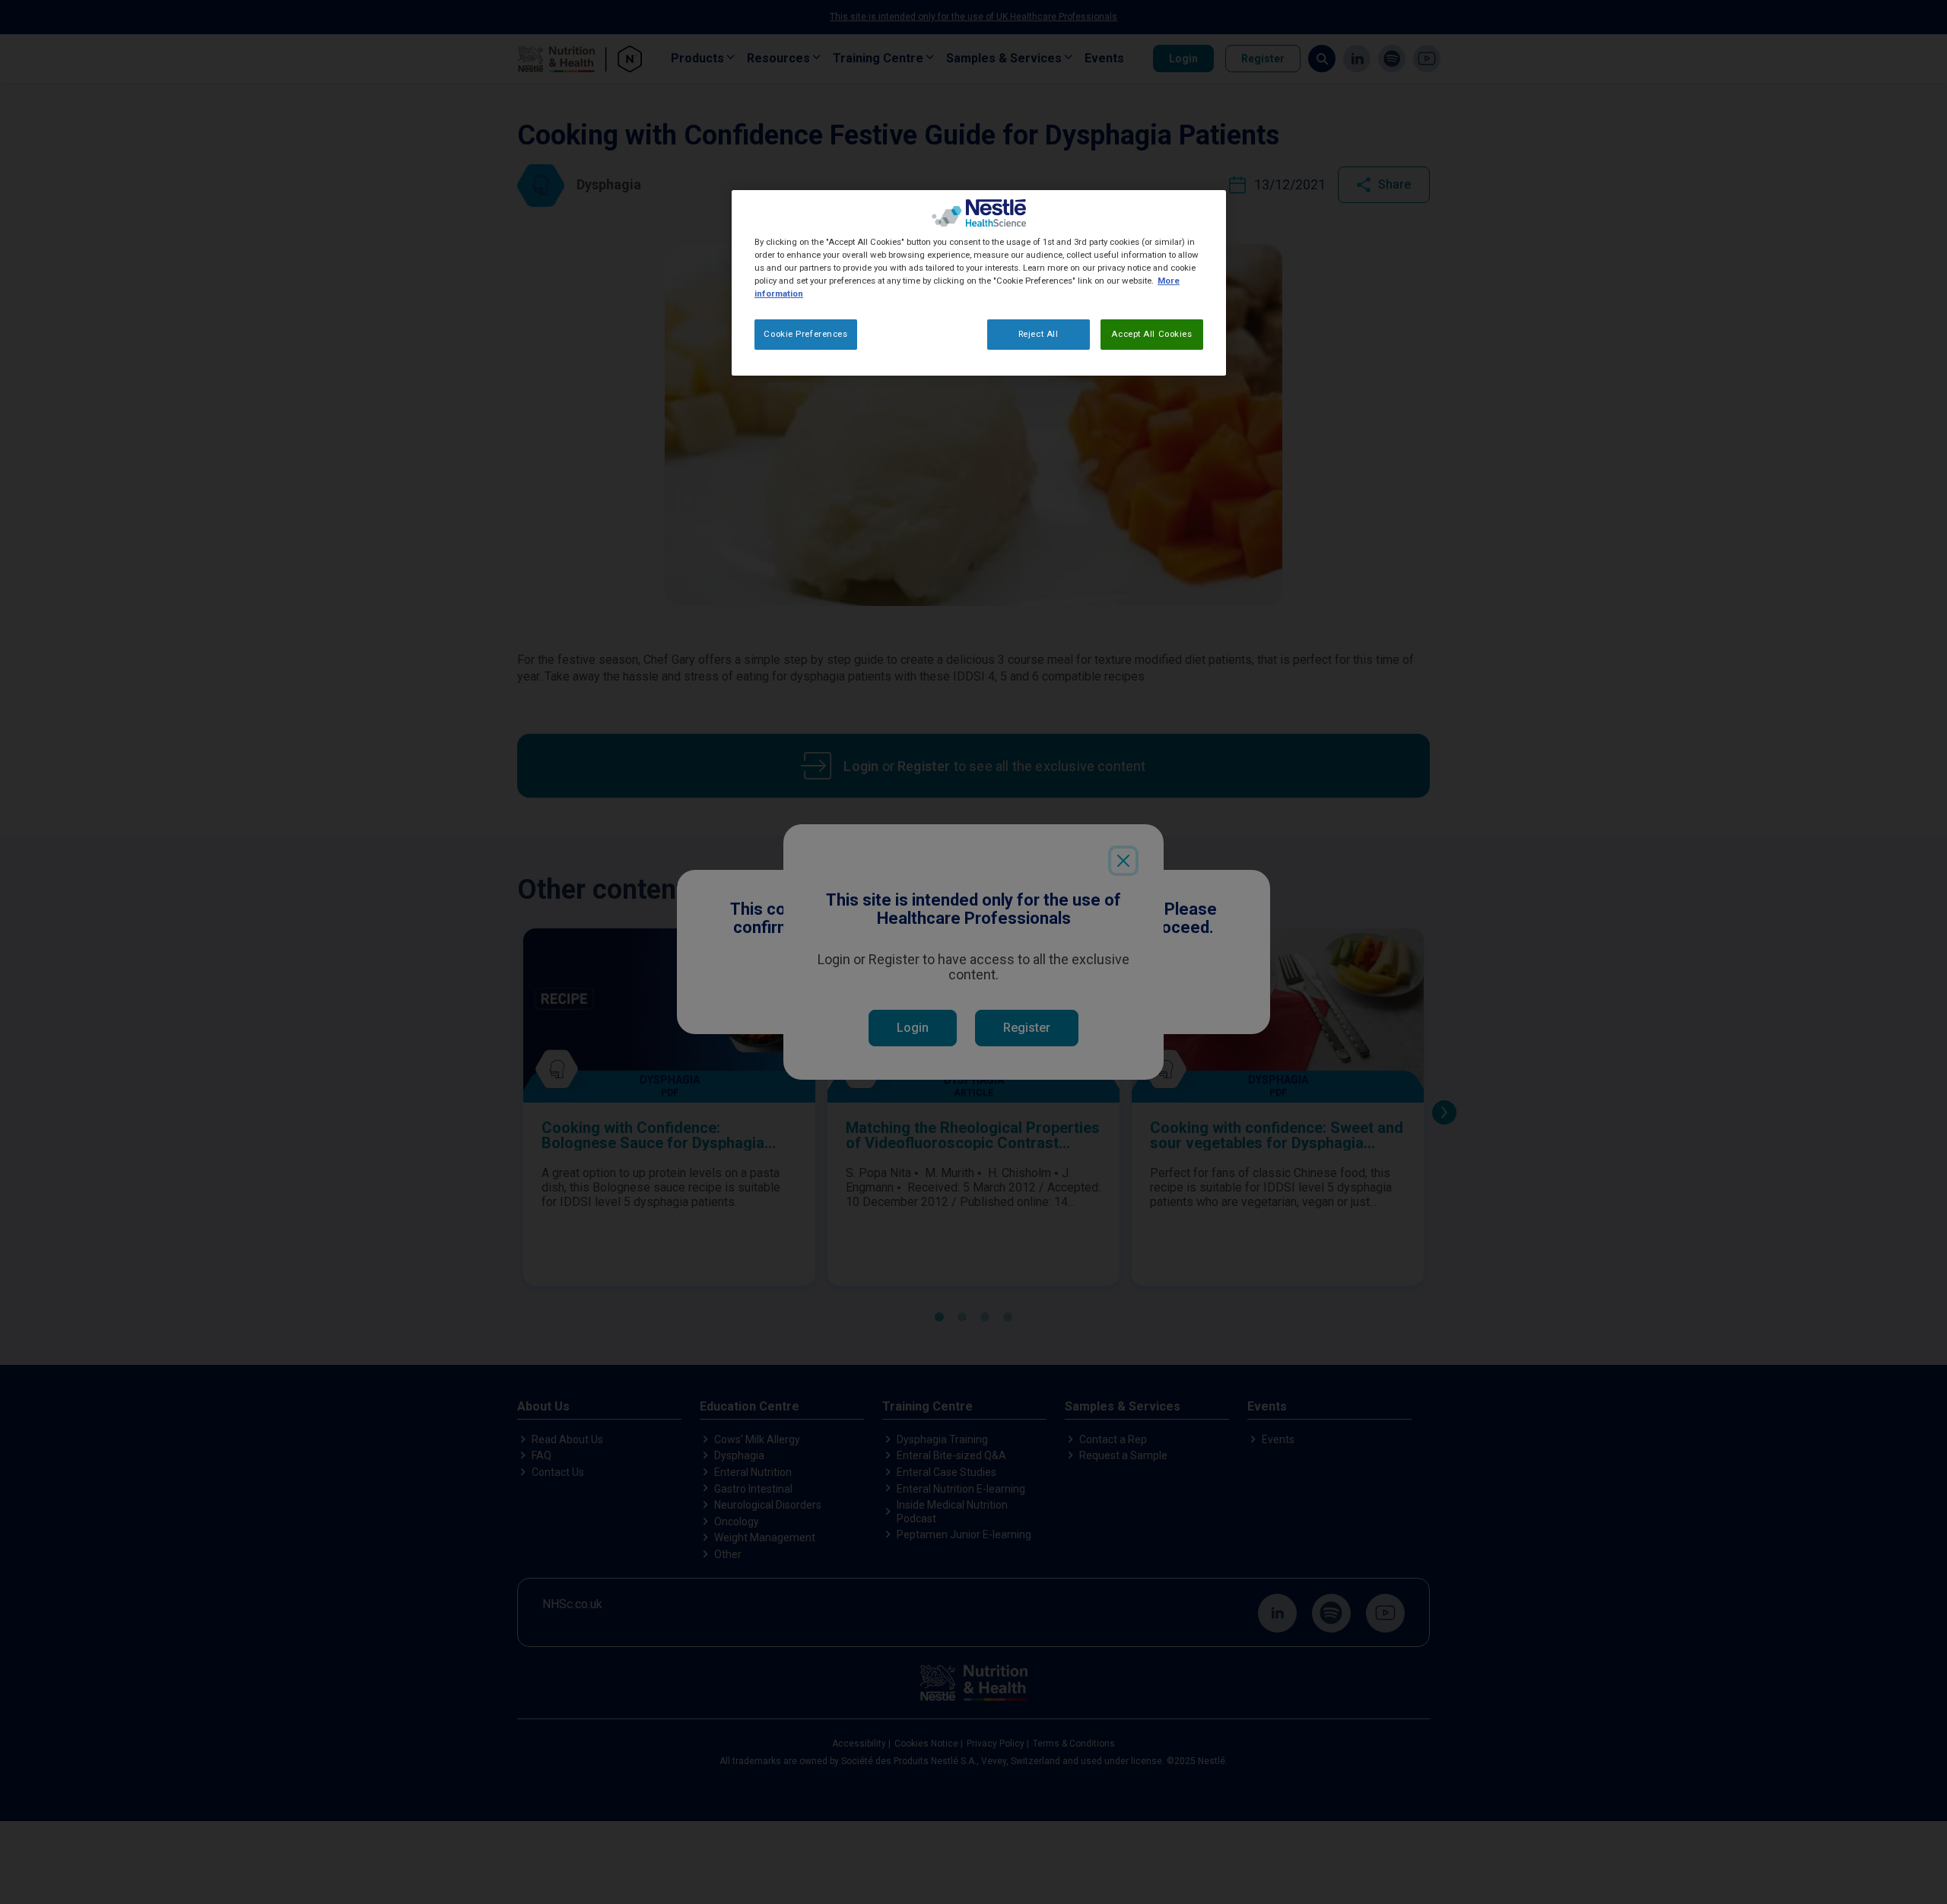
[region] (979, 283)
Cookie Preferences (805, 335)
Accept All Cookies (1151, 335)
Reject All (1039, 335)
